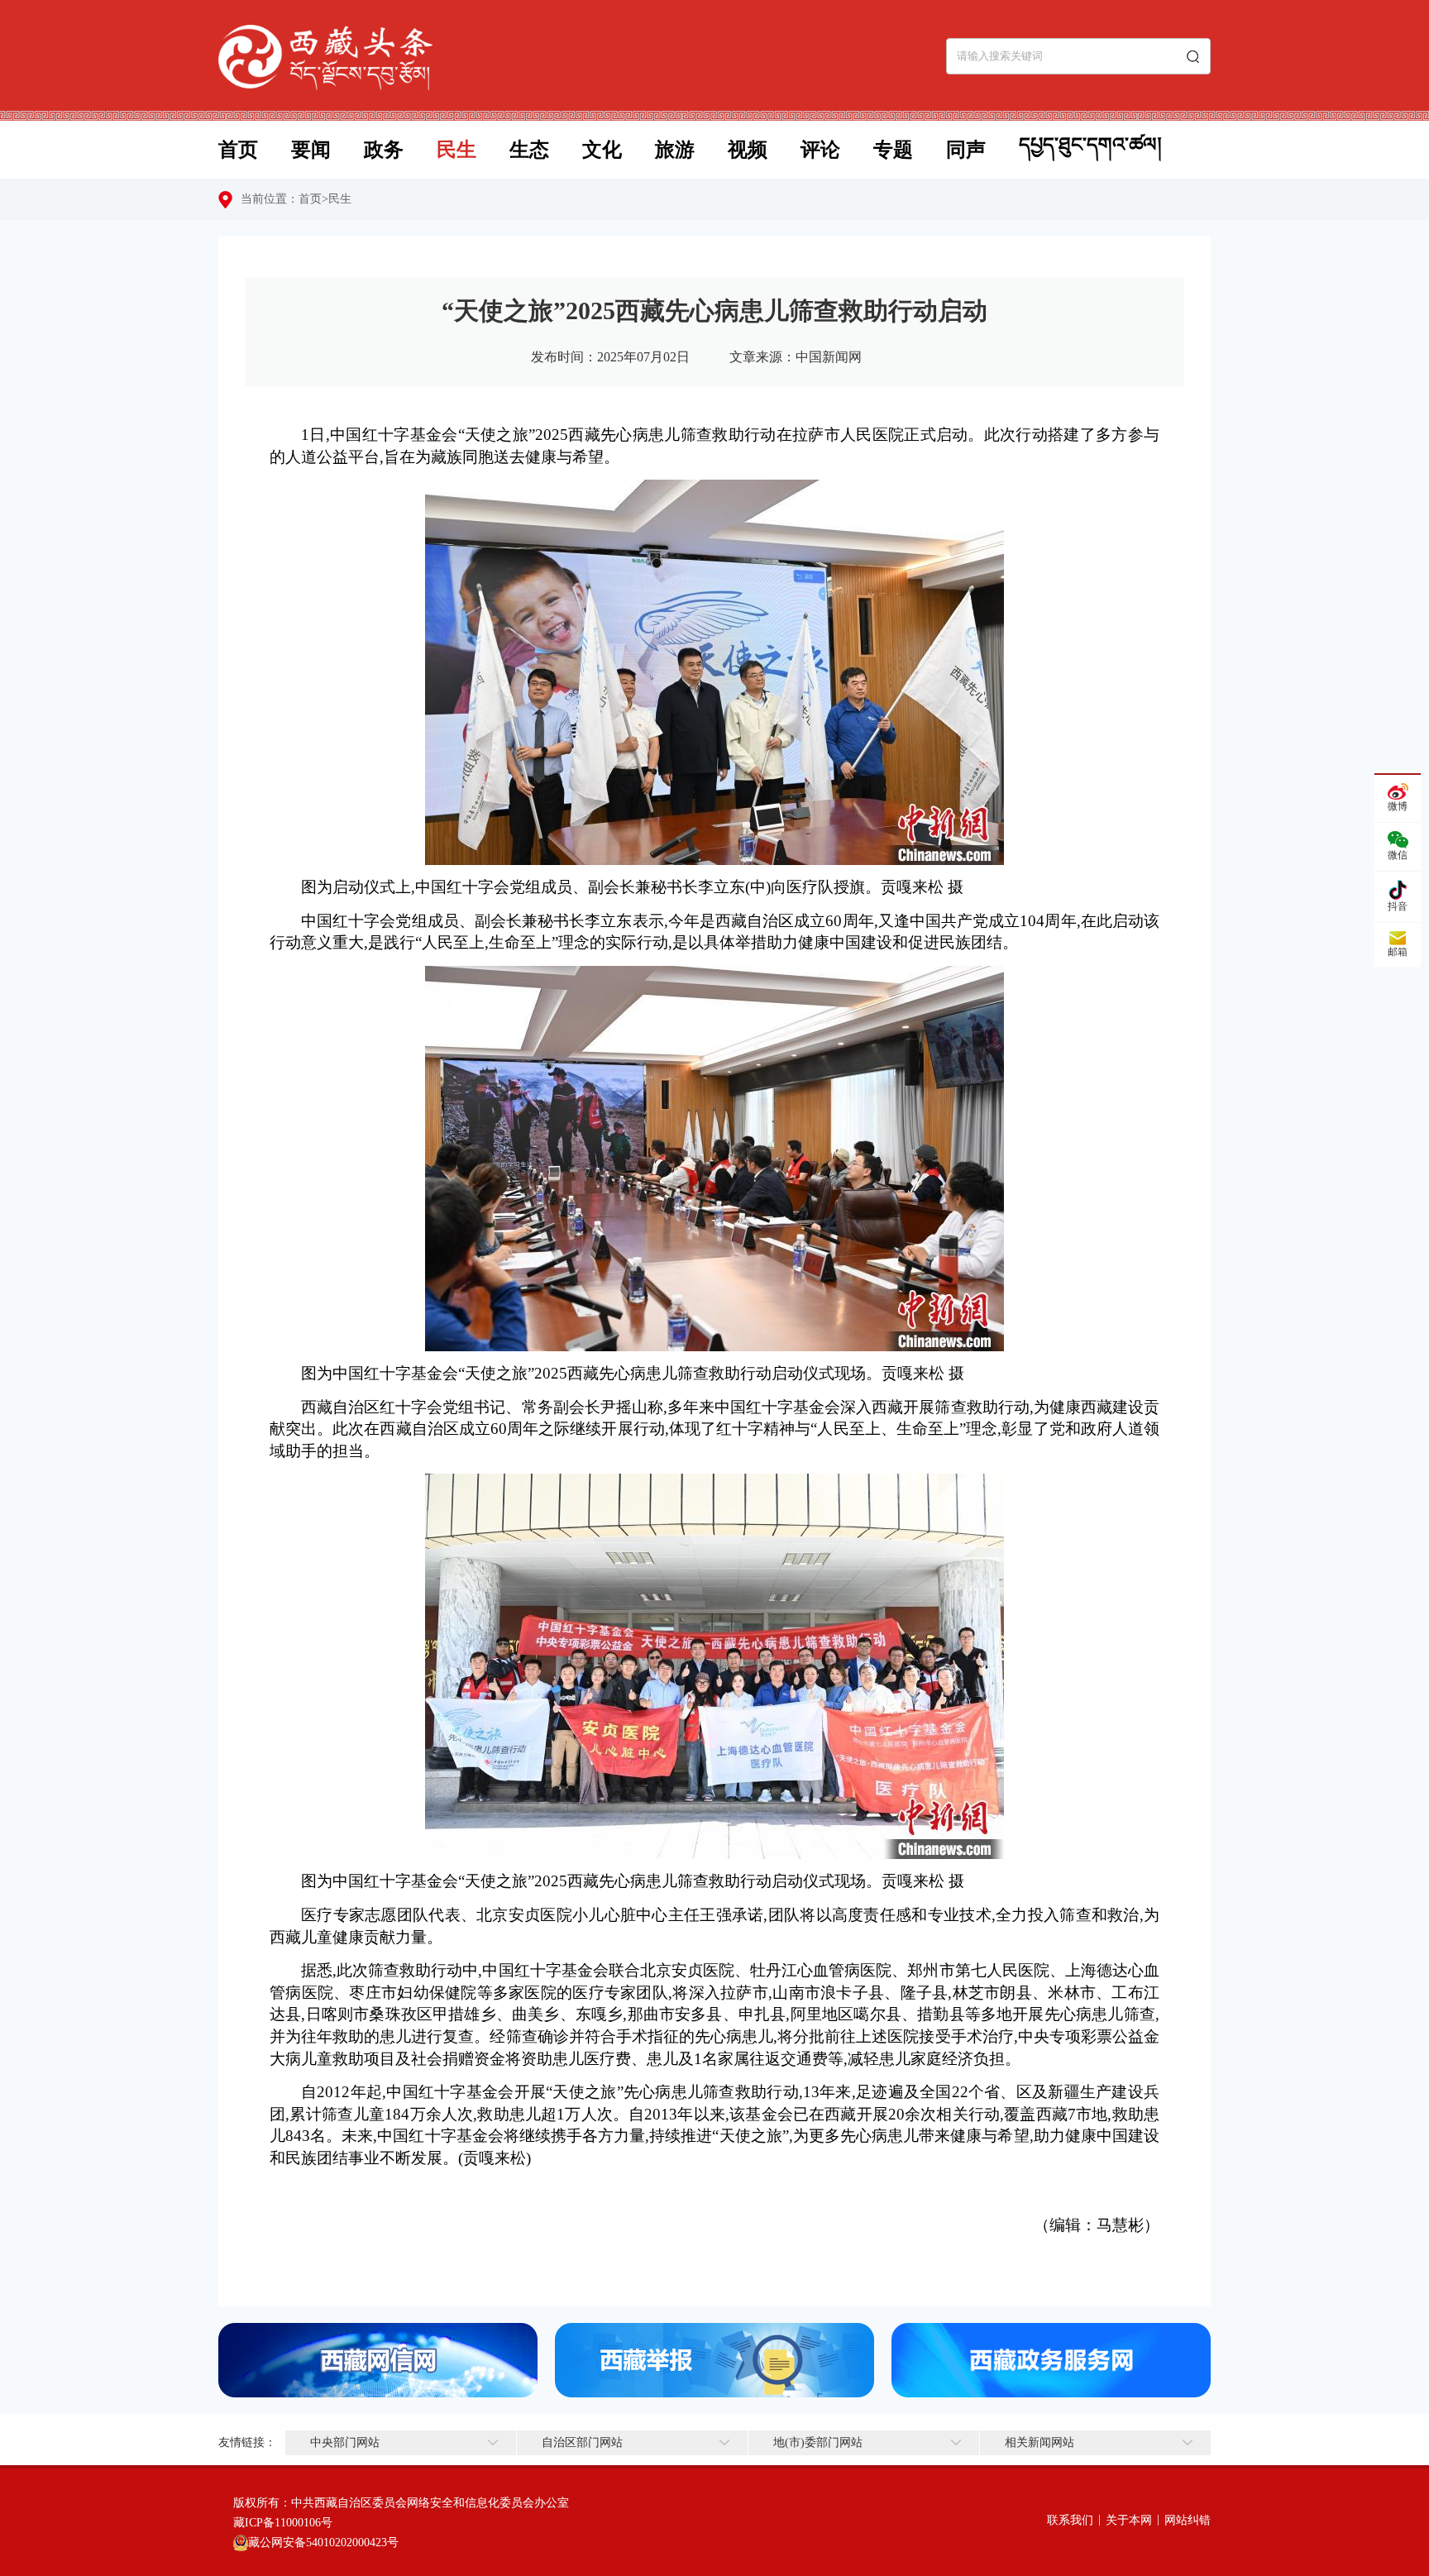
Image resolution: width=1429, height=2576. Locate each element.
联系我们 (1070, 2520)
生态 (529, 150)
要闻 (311, 150)
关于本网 (1129, 2520)
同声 (966, 150)
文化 (602, 150)
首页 (238, 150)
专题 (893, 150)
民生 (456, 150)
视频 (748, 150)
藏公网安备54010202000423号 (323, 2543)
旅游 (675, 150)
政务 (384, 150)
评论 (820, 150)
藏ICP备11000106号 (283, 2523)
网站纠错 (1188, 2520)
